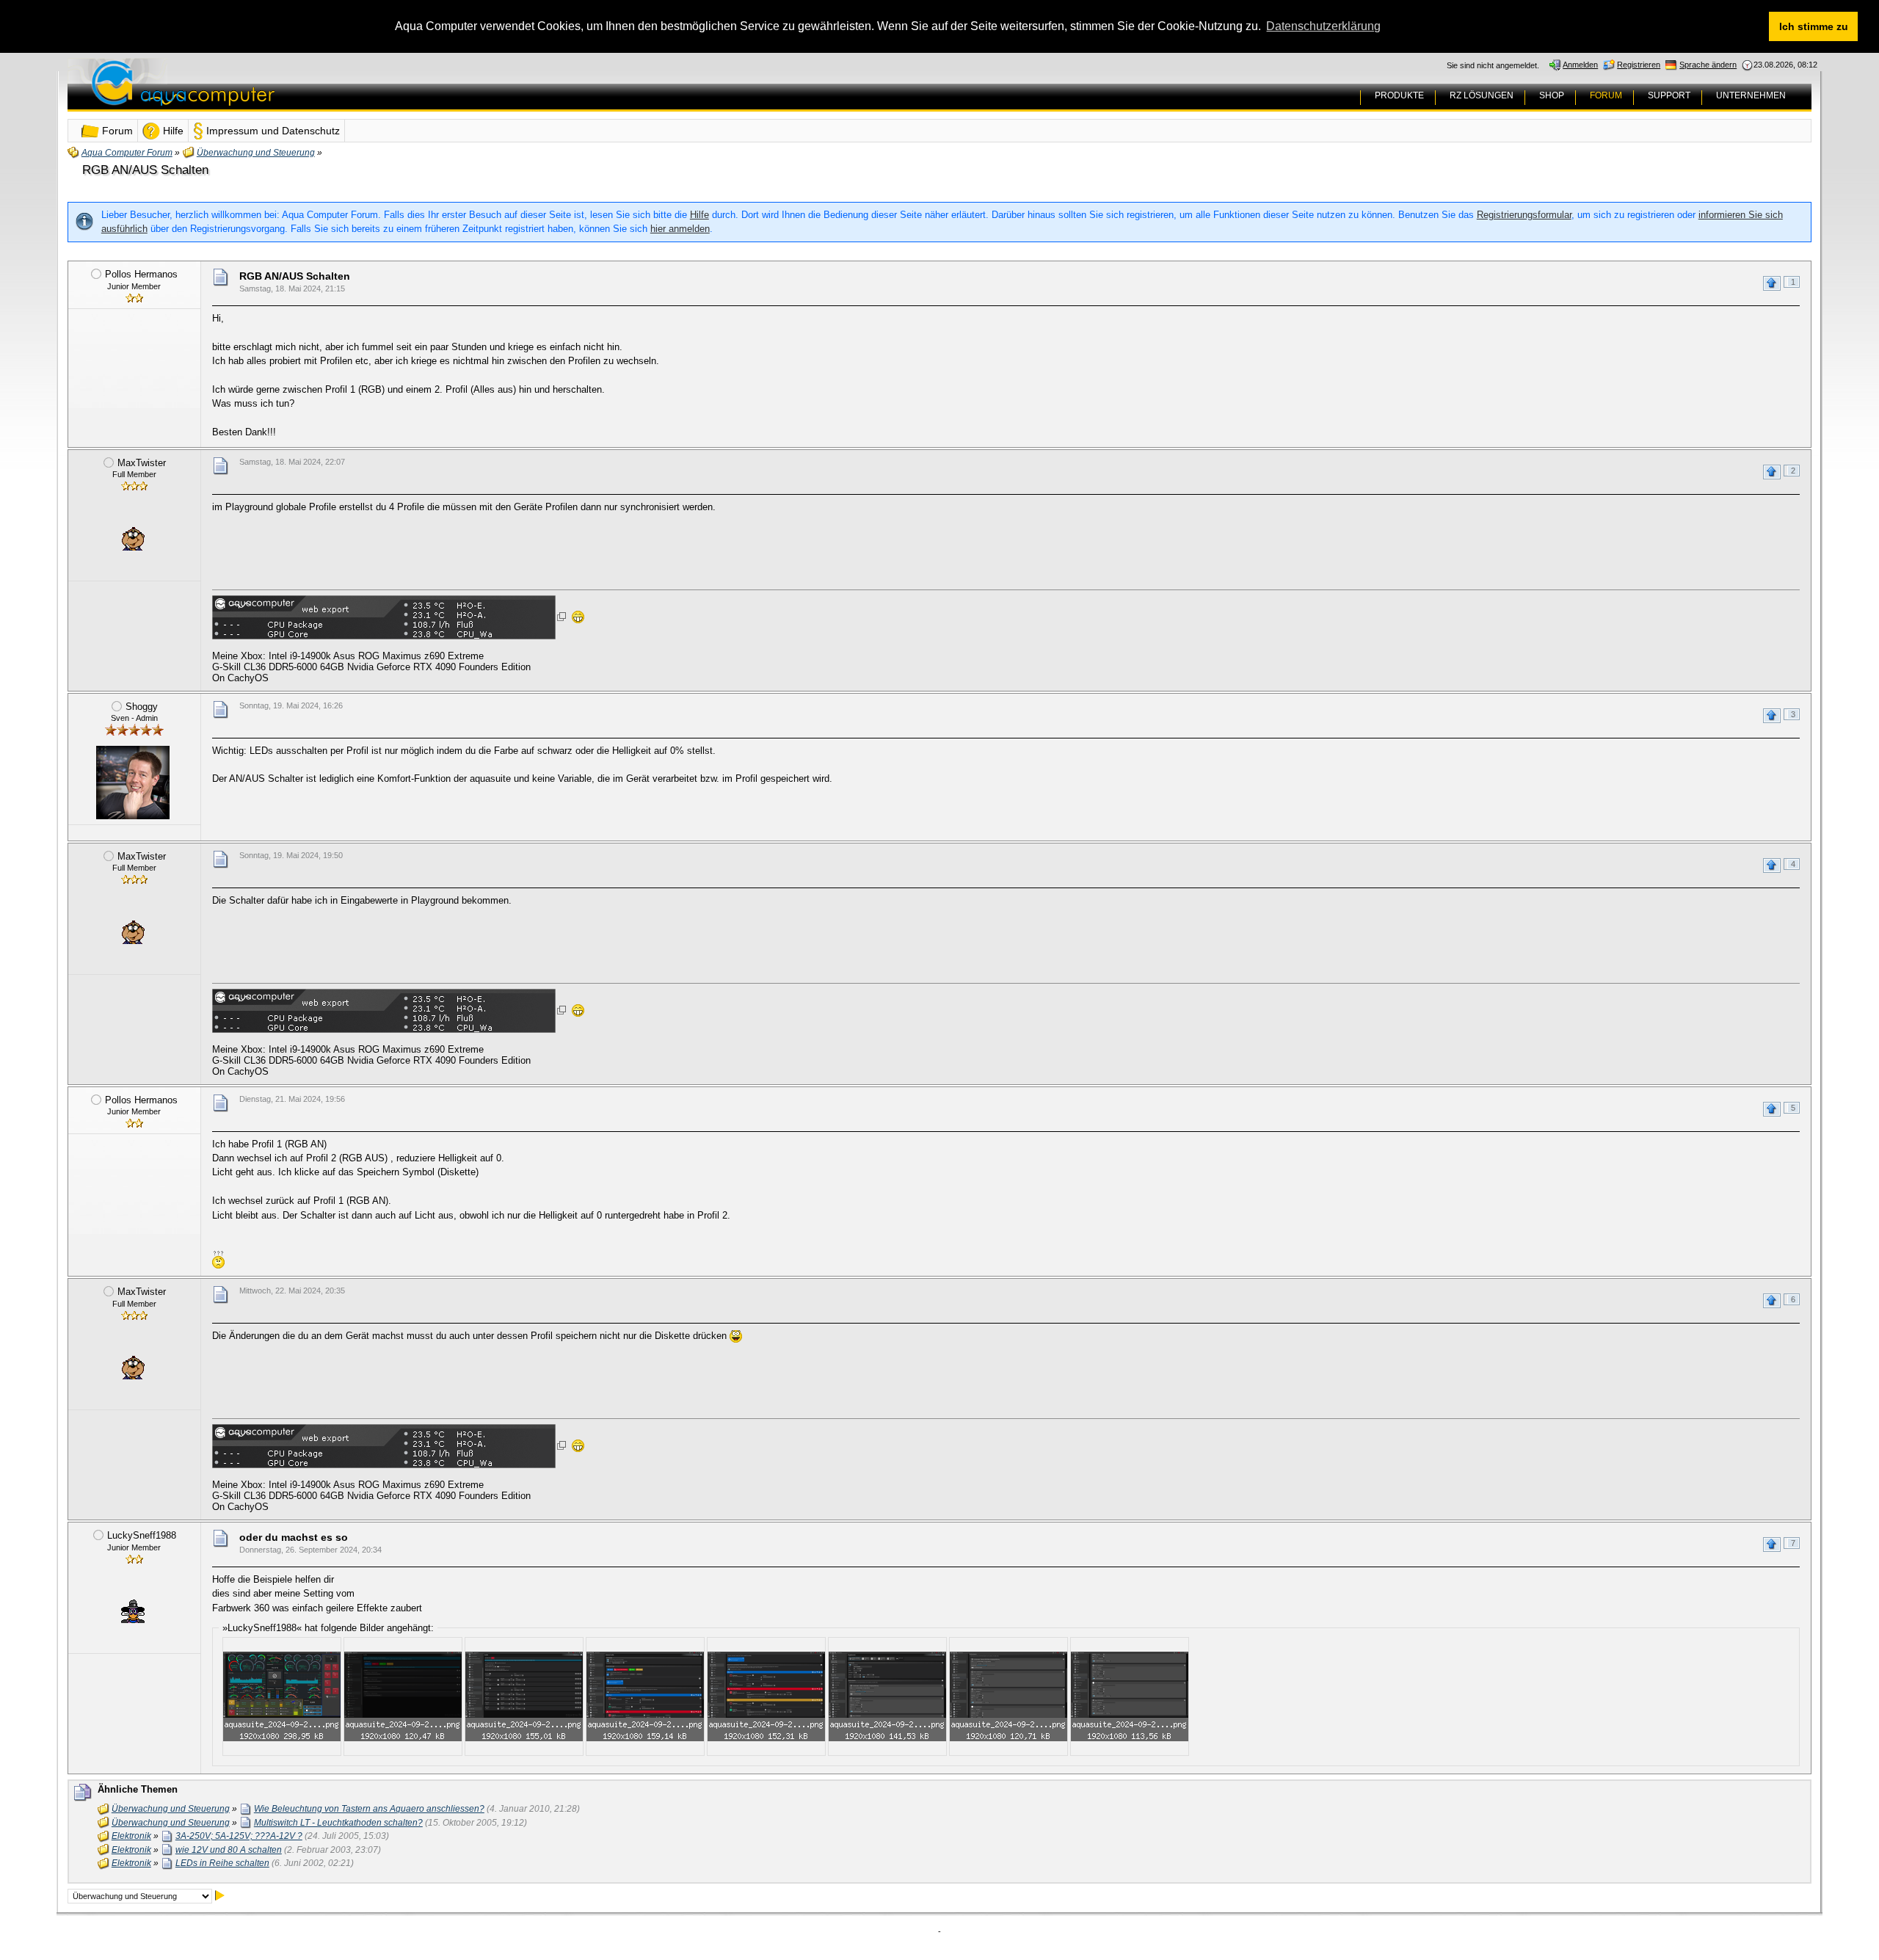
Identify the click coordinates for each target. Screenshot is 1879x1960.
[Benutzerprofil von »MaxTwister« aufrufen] (133, 539)
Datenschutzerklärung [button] (1323, 26)
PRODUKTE (1399, 95)
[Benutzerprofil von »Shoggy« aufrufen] (133, 783)
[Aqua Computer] (241, 94)
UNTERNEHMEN (1751, 95)
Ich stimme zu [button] (1814, 26)
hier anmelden (680, 229)
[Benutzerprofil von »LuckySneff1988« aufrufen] (133, 1611)
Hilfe (699, 215)
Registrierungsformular (1524, 215)
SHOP (1552, 95)
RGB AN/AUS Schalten (145, 170)
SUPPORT (1669, 95)
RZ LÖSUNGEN (1482, 95)
